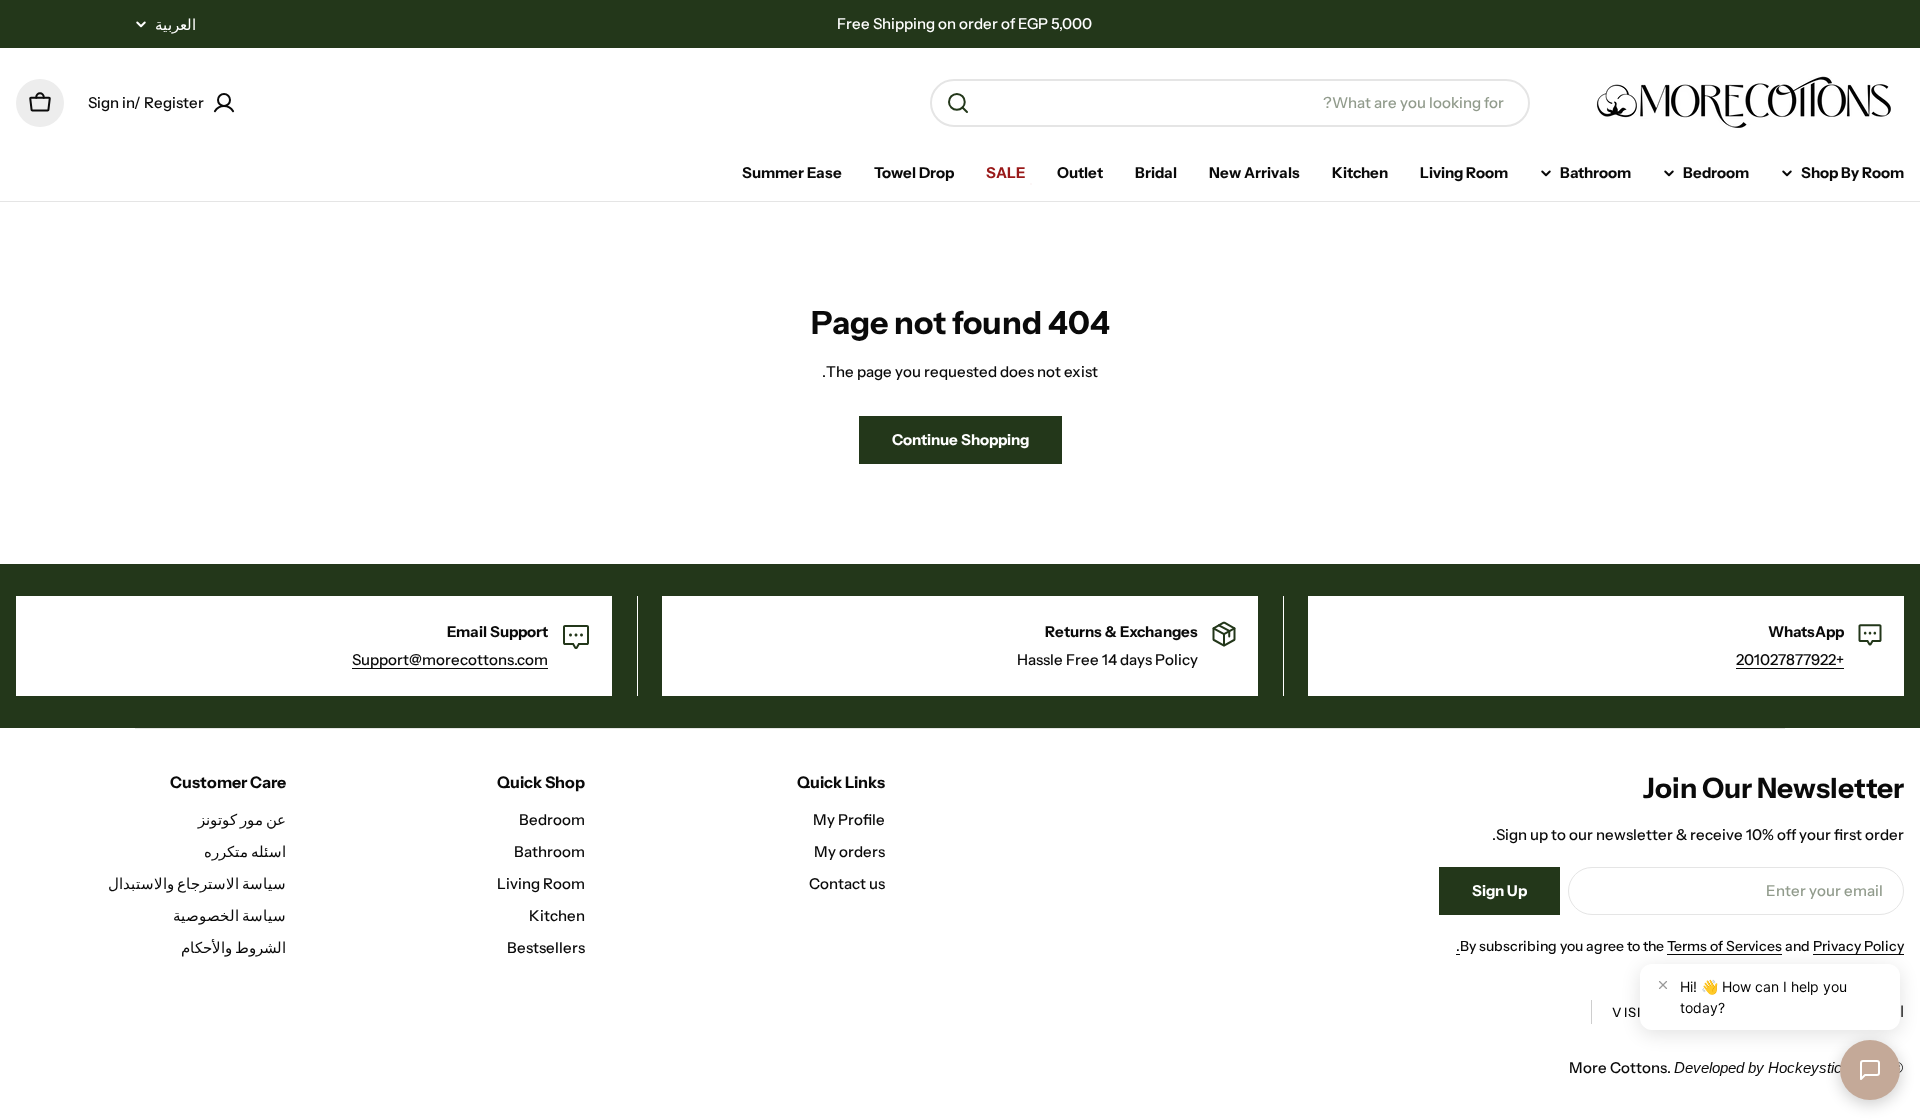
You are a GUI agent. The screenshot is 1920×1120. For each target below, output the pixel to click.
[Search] (958, 103)
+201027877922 (1790, 659)
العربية (175, 24)
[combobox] (1230, 103)
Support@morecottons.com (450, 659)
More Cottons (1618, 1067)
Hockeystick (1809, 1067)
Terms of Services (1724, 946)
